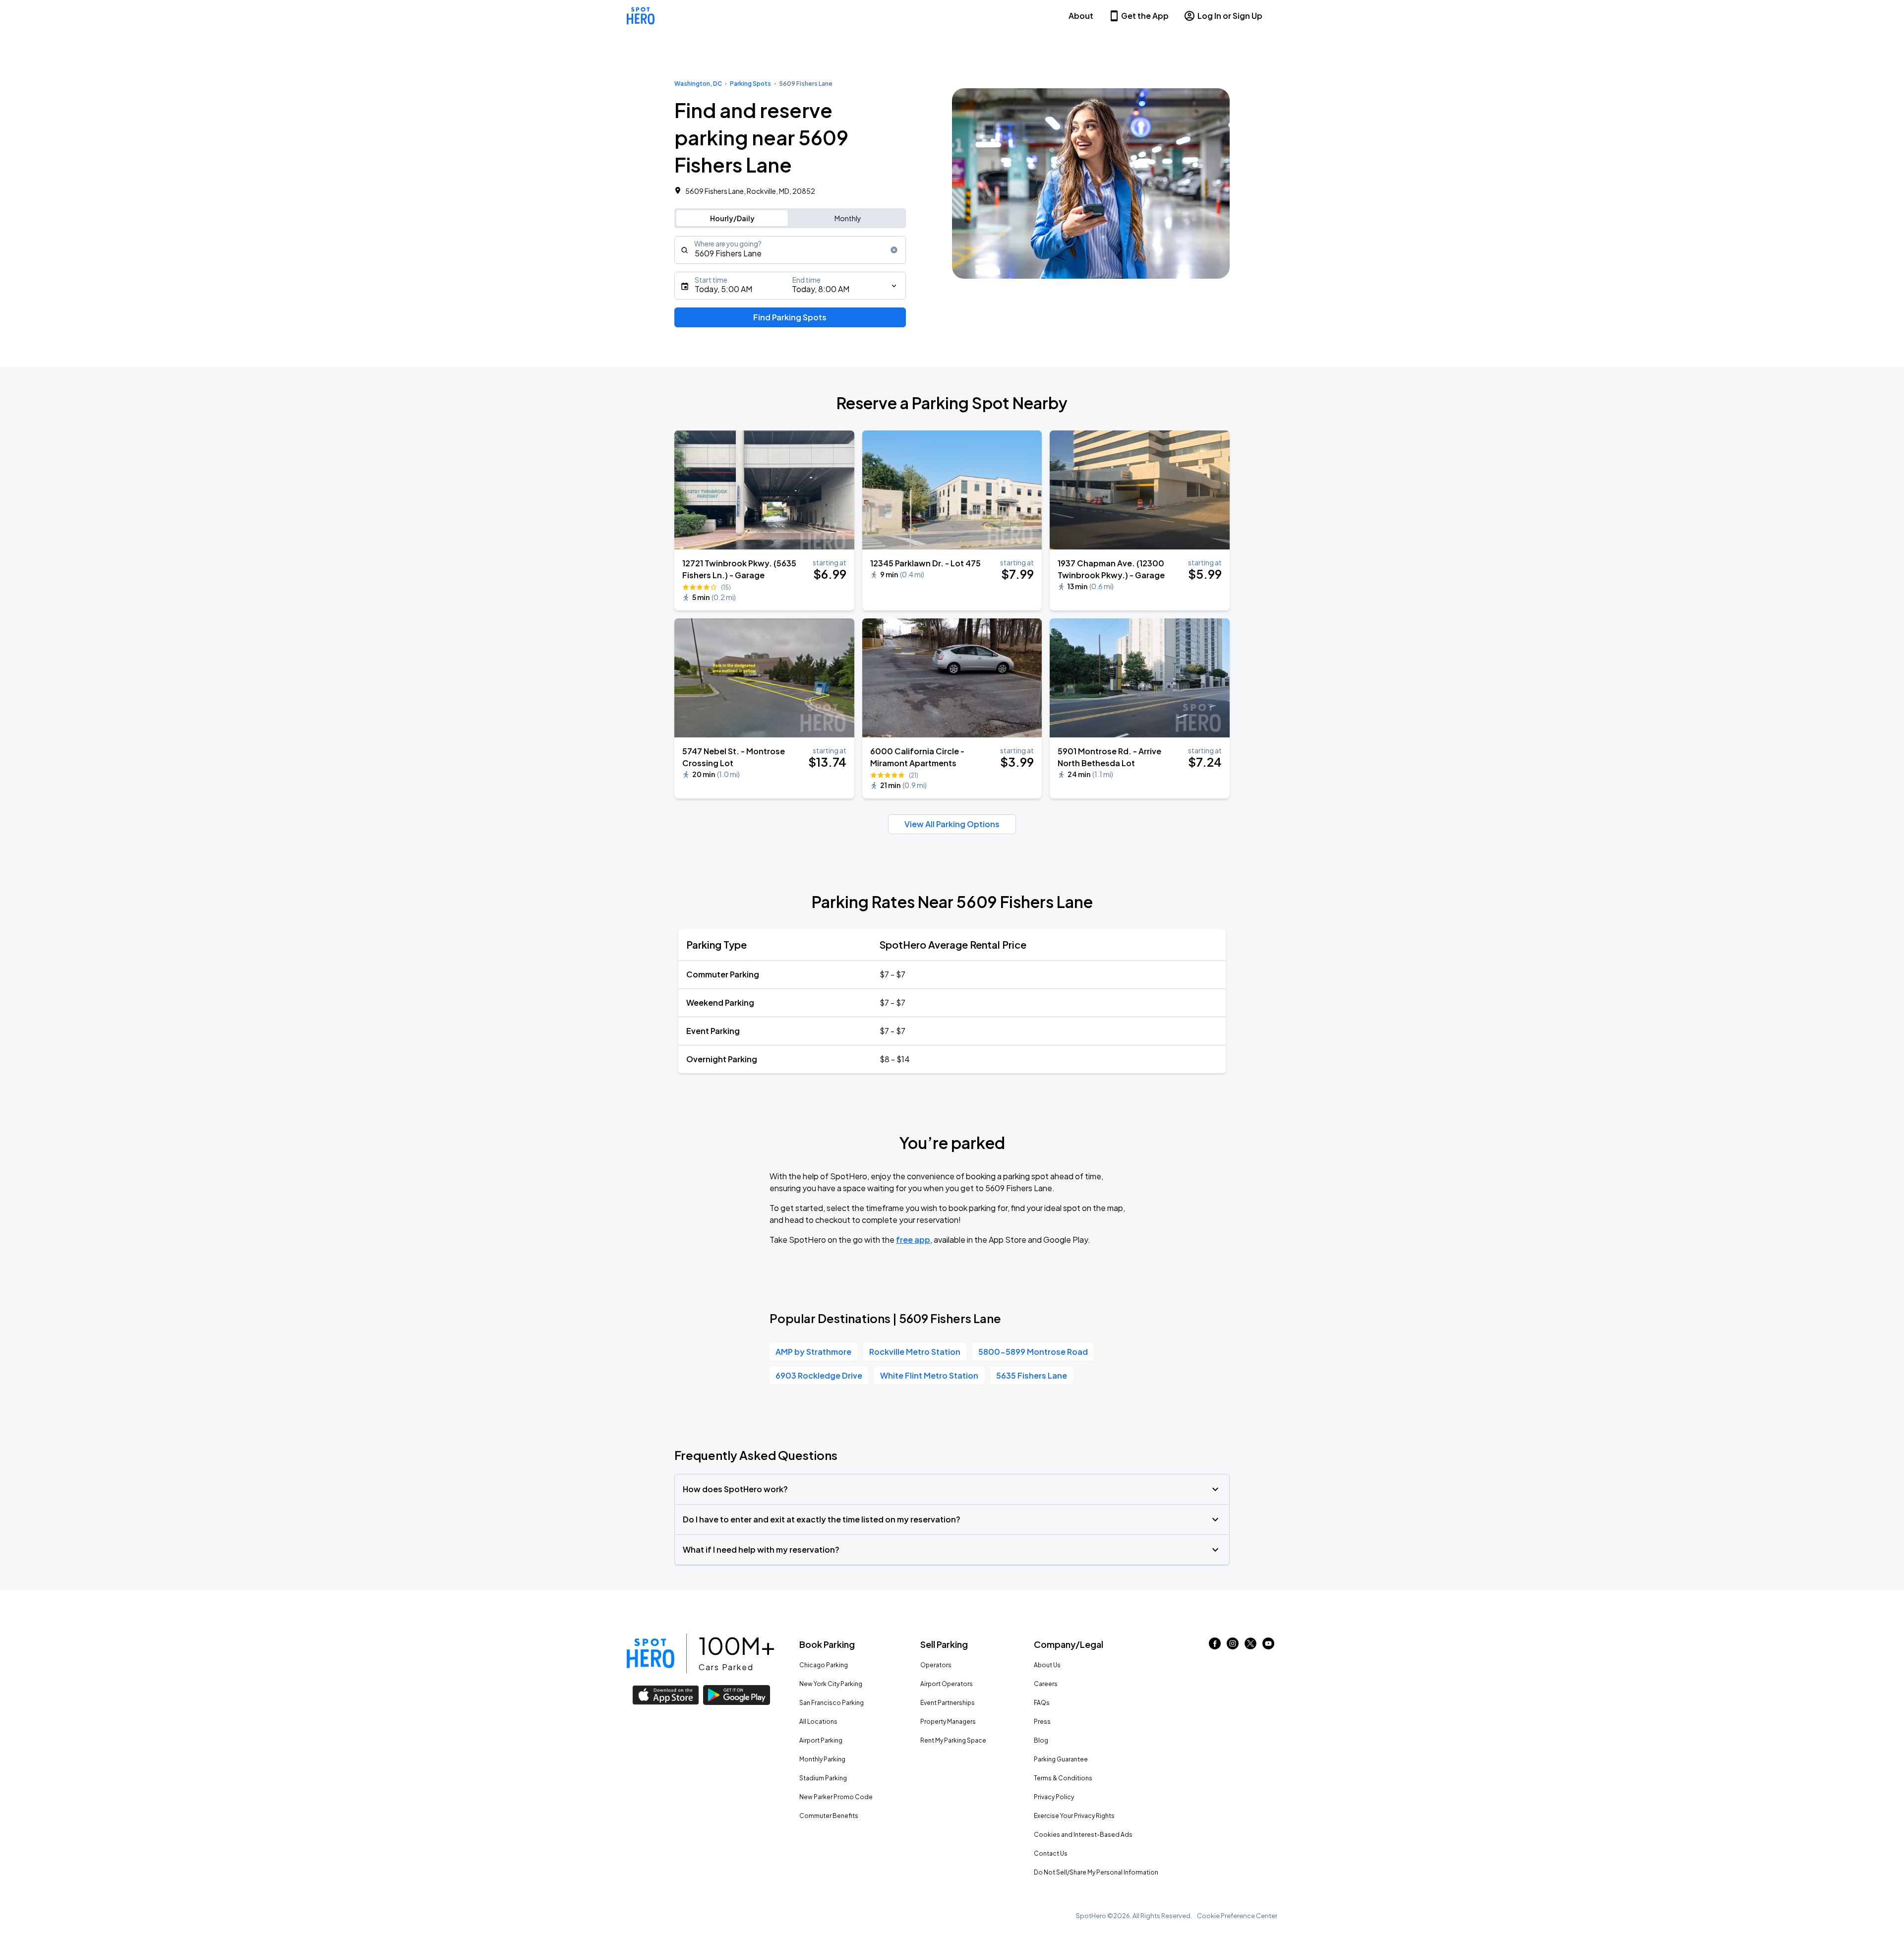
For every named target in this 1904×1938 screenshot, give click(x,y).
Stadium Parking (823, 1778)
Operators (936, 1665)
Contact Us (1051, 1853)
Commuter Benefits (829, 1816)
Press (1042, 1722)
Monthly (848, 218)
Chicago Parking (824, 1665)
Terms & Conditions (1063, 1778)
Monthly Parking (822, 1759)
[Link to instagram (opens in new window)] (1233, 1646)
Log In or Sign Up (1230, 16)
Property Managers (948, 1722)
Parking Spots (750, 84)
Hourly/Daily (732, 218)
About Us (1047, 1665)
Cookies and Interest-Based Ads (1083, 1835)
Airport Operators (947, 1684)
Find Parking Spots (790, 317)
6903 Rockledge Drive (819, 1375)
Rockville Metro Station (915, 1352)
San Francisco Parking (832, 1703)
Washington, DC (698, 84)
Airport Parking (821, 1740)
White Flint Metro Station (929, 1375)
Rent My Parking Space (953, 1740)
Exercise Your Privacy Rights (1074, 1816)
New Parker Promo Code (836, 1797)
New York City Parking (831, 1684)
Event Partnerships (948, 1703)
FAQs (1042, 1703)
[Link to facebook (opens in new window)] (1215, 1646)
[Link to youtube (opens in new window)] (1268, 1646)
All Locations (818, 1722)
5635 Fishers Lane (1032, 1375)
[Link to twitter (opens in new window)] (1250, 1646)
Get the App (1145, 16)
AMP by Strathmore (813, 1352)
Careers (1046, 1684)
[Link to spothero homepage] (651, 1653)
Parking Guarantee (1061, 1759)
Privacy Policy (1054, 1797)
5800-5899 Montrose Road (1033, 1352)
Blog (1041, 1740)
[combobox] (790, 250)
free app (913, 1240)
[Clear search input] (894, 250)
